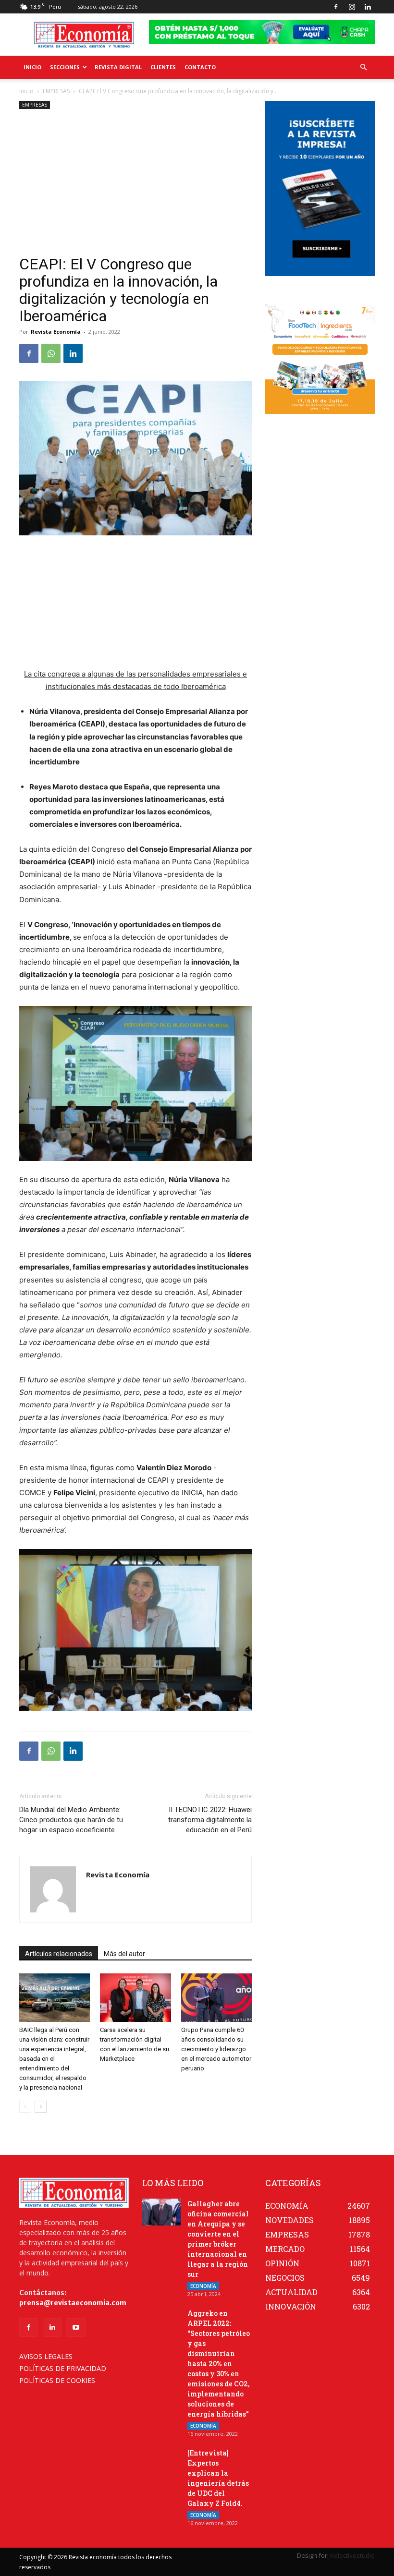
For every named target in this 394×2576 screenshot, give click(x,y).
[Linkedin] (368, 7)
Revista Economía (56, 332)
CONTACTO (200, 67)
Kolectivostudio (352, 2555)
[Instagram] (352, 7)
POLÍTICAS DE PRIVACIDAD (63, 2368)
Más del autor (124, 1954)
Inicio (26, 91)
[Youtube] (76, 2328)
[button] (363, 67)
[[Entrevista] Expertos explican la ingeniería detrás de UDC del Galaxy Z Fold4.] (161, 2461)
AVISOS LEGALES (46, 2356)
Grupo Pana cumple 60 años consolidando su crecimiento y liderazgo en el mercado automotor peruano (216, 2049)
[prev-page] (25, 2107)
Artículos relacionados (59, 1954)
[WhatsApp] (51, 353)
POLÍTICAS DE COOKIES (57, 2380)
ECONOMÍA (203, 2286)
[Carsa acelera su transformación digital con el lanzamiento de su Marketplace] (135, 1998)
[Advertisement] (135, 183)
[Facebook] (336, 7)
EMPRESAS (56, 91)
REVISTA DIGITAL (118, 67)
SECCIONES (65, 67)
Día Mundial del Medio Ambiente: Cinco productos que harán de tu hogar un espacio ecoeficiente (71, 1820)
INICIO (32, 67)
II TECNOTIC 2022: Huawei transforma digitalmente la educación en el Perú (210, 1820)
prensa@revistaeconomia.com (73, 2303)
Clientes (163, 67)
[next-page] (41, 2107)
